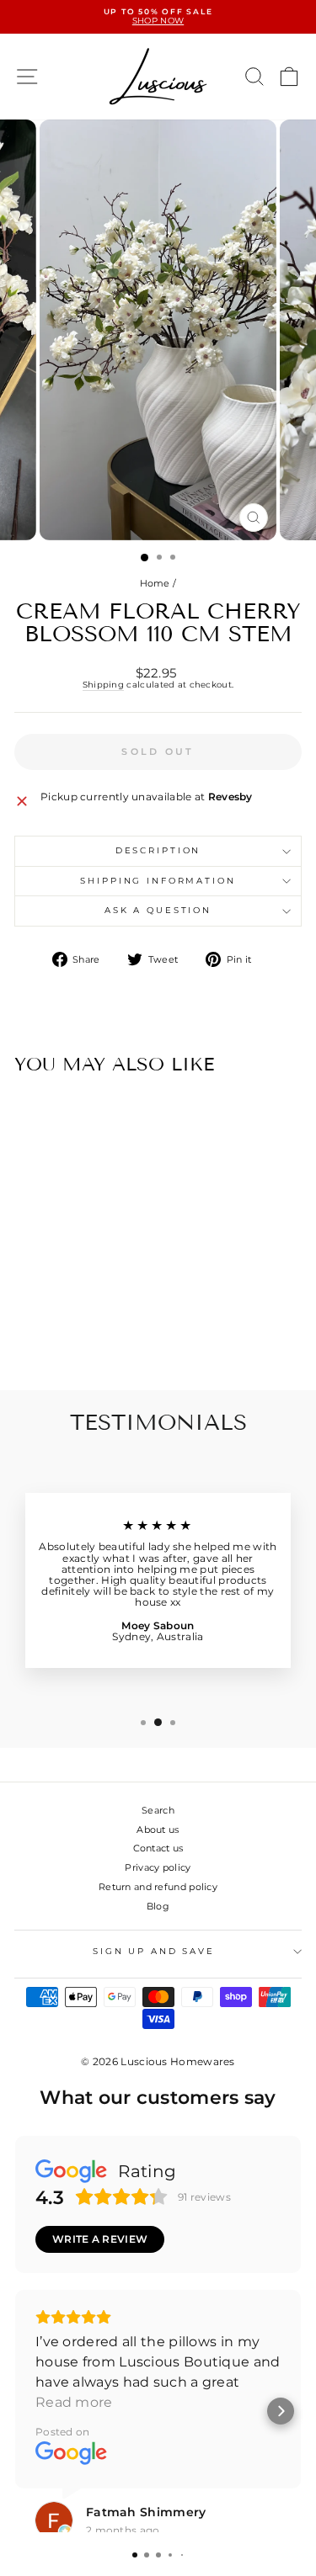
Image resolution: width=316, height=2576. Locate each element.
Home (155, 583)
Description (158, 850)
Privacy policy (158, 1867)
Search (158, 1810)
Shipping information (158, 881)
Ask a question (158, 910)
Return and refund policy (158, 1887)
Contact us (158, 1848)
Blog (158, 1906)
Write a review (100, 2239)
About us (158, 1830)
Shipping (103, 685)
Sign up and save (154, 1951)
